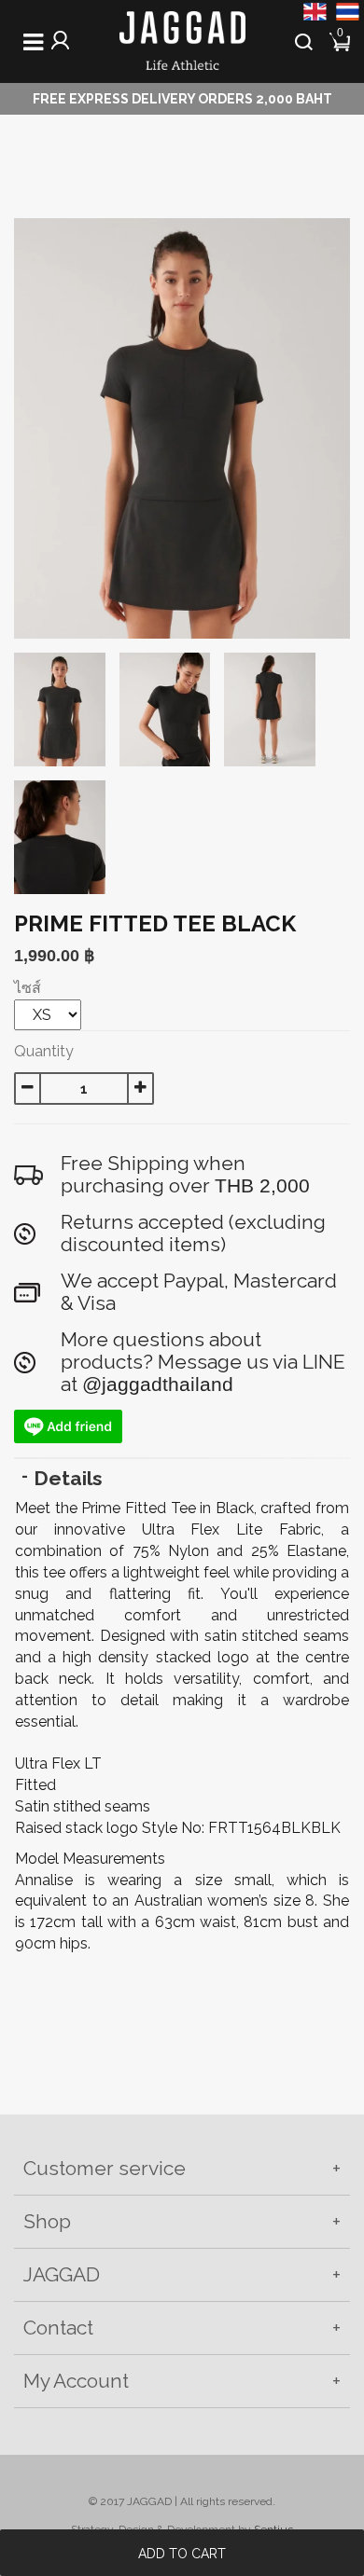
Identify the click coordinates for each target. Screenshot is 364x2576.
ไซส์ (28, 988)
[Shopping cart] (341, 40)
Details (68, 1478)
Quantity (44, 1051)
